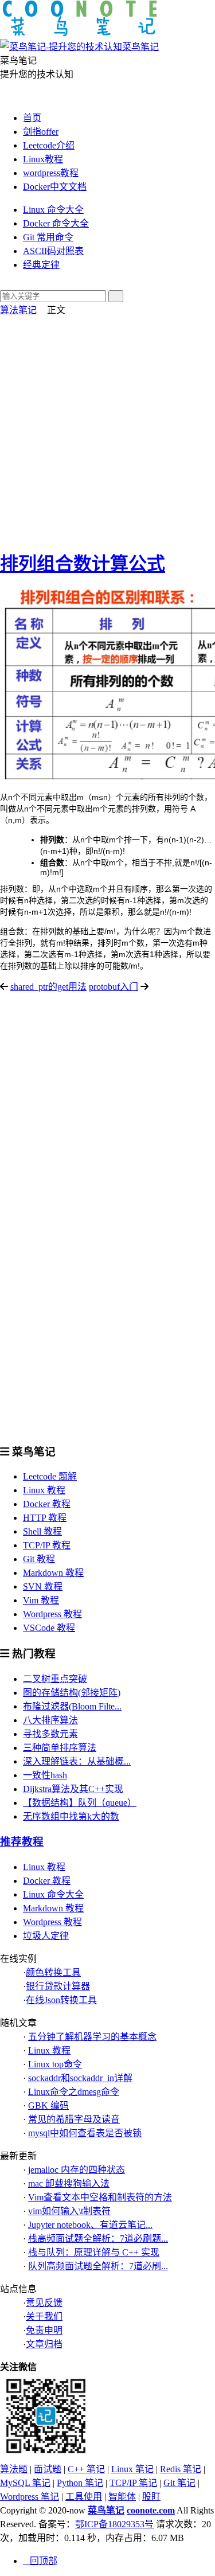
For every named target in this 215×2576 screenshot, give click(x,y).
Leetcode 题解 (50, 1476)
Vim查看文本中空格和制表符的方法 (100, 2197)
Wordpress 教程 (52, 1614)
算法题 (14, 2469)
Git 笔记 (179, 2483)
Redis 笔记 (181, 2469)
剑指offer (41, 132)
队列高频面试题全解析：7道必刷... (98, 2266)
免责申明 (44, 2330)
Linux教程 (43, 159)
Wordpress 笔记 (30, 2497)
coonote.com (151, 2510)
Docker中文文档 (55, 187)
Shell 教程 (42, 1531)
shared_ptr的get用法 (48, 987)
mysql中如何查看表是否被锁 (85, 2133)
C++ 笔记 (86, 2469)
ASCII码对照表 (53, 251)
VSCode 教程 (49, 1628)
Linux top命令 (55, 2064)
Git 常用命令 (48, 237)
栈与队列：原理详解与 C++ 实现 (94, 2252)
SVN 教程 (43, 1586)
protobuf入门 (114, 987)
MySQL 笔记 (25, 2483)
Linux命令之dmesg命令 (74, 2092)
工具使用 (84, 2497)
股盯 (151, 2497)
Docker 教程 (47, 1504)
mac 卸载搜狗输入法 (69, 2183)
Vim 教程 (41, 1600)
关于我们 (44, 2317)
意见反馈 (44, 2303)
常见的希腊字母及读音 (74, 2119)
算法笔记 (18, 310)
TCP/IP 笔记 (133, 2483)
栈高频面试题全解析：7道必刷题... (98, 2239)
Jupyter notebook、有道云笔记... (90, 2225)
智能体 (122, 2497)
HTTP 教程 (45, 1518)
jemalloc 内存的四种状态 (77, 2170)
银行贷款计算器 (58, 1986)
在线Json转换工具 (61, 2000)
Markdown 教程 (53, 1573)
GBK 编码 (48, 2105)
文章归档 (44, 2344)
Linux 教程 (44, 1490)
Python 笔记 (80, 2483)
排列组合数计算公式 (83, 564)
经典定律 (41, 265)
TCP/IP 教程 (47, 1545)
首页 (32, 118)
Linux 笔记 (132, 2469)
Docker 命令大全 (56, 223)
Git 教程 (39, 1559)
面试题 (48, 2469)
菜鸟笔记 (106, 2510)
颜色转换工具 (53, 1972)
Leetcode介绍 (49, 145)
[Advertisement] (107, 429)
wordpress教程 (51, 173)
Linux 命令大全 (53, 210)
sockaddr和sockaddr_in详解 (80, 2078)
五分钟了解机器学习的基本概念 (92, 2037)
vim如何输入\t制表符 (69, 2211)
